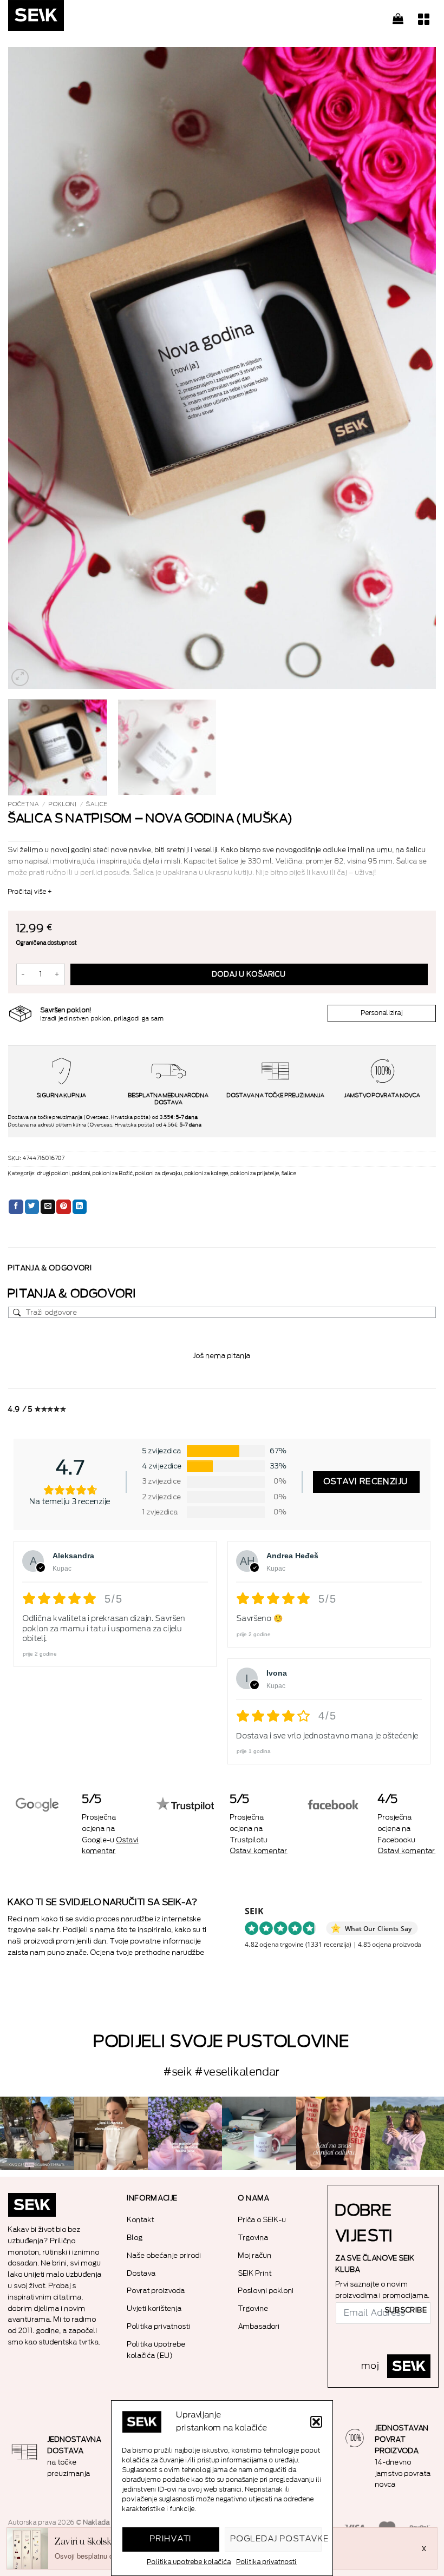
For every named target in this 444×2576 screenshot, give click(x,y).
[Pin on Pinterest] (64, 1207)
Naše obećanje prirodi (164, 2255)
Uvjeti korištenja (155, 2308)
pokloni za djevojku (159, 1174)
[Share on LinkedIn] (80, 1207)
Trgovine (253, 2308)
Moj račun (255, 2255)
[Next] (414, 368)
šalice (97, 804)
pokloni (63, 804)
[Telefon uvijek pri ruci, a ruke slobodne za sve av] (407, 2134)
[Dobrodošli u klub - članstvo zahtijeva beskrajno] (259, 2134)
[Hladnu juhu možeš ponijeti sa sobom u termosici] (185, 2134)
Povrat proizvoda (156, 2291)
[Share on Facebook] (16, 1207)
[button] (316, 2422)
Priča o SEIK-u (262, 2220)
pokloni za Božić (113, 1174)
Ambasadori (259, 2326)
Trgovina (253, 2238)
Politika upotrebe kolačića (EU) (156, 2350)
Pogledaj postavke (276, 2539)
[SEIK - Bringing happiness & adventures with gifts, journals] (62, 18)
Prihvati (171, 2539)
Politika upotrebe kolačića (189, 2562)
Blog (135, 2238)
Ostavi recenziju (366, 1482)
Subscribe (406, 2310)
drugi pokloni (54, 1174)
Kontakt (141, 2220)
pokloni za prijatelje (255, 1174)
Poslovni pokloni (266, 2291)
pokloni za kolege (207, 1174)
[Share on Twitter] (32, 1207)
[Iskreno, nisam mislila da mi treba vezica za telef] (37, 2134)
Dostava (142, 2273)
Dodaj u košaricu (249, 974)
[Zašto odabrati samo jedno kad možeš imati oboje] (333, 2134)
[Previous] (30, 368)
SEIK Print (255, 2273)
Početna (24, 804)
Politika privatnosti (267, 2562)
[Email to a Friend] (48, 1207)
